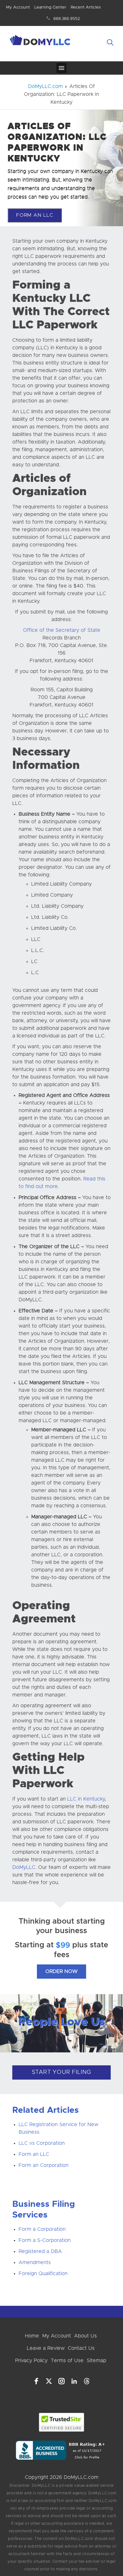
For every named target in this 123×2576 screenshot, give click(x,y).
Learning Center (50, 7)
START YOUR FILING (62, 2072)
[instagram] (61, 2381)
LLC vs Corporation (42, 2143)
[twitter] (49, 2381)
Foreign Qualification (43, 2274)
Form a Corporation (42, 2229)
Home (32, 2336)
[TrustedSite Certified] (62, 2422)
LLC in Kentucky (86, 1799)
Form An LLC (35, 215)
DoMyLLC (24, 1867)
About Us (85, 2336)
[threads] (87, 2381)
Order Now (61, 1971)
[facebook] (36, 2381)
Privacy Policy (31, 2361)
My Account (18, 7)
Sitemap (97, 2361)
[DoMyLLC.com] (41, 41)
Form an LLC (34, 2154)
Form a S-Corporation (45, 2240)
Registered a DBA (40, 2251)
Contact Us (81, 2348)
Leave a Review (46, 2348)
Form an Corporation (44, 2165)
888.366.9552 (67, 19)
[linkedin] (74, 2381)
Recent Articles (86, 7)
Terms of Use (67, 2361)
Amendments (35, 2262)
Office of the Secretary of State (62, 630)
